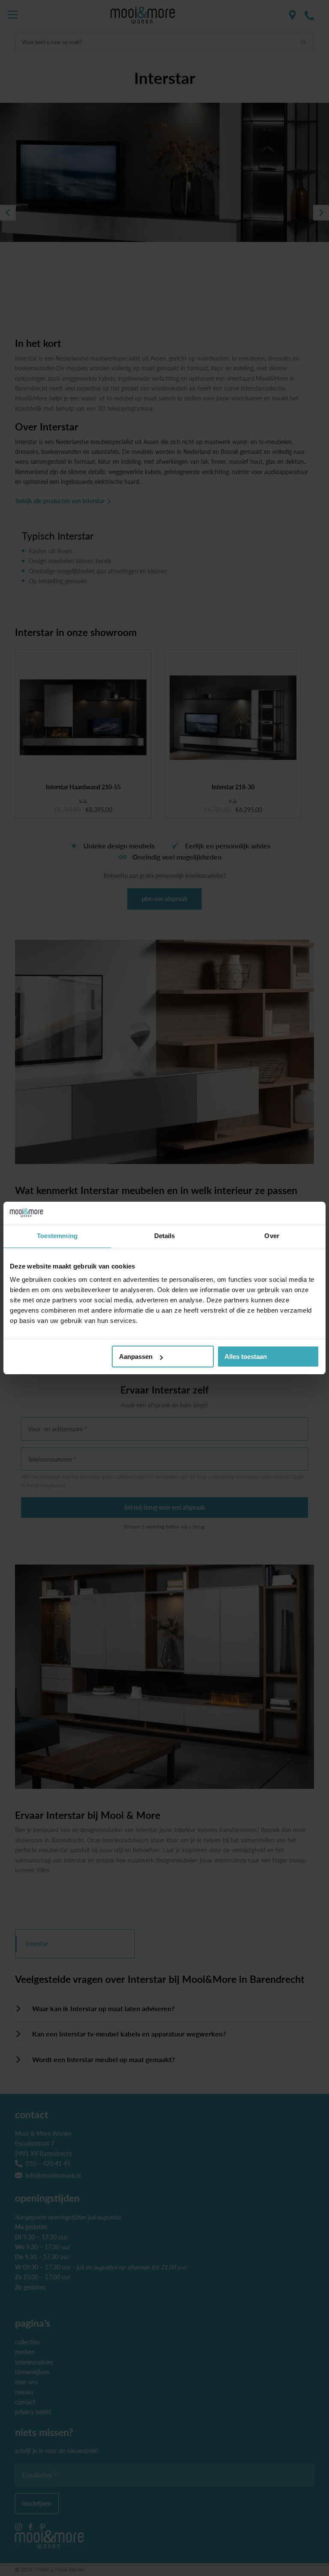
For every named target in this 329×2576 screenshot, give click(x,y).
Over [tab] (272, 1236)
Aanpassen (136, 1357)
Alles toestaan (246, 1357)
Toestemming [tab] (57, 1236)
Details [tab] (165, 1236)
